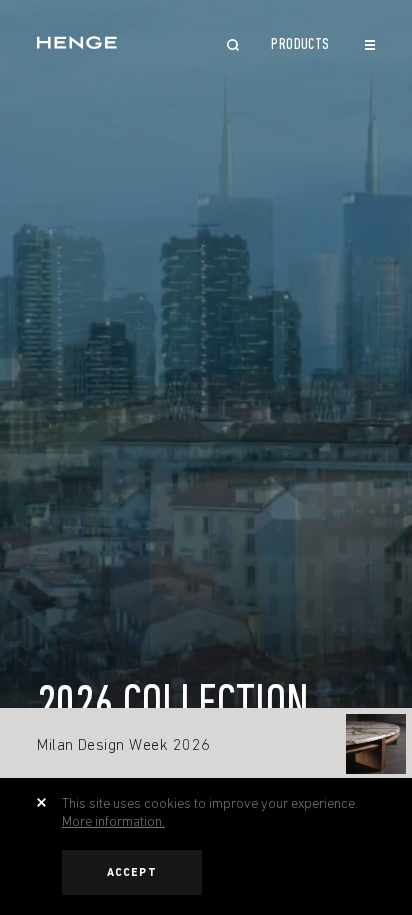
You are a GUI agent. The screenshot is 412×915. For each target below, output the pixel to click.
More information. (113, 821)
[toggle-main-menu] (370, 45)
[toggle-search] (233, 47)
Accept (132, 872)
